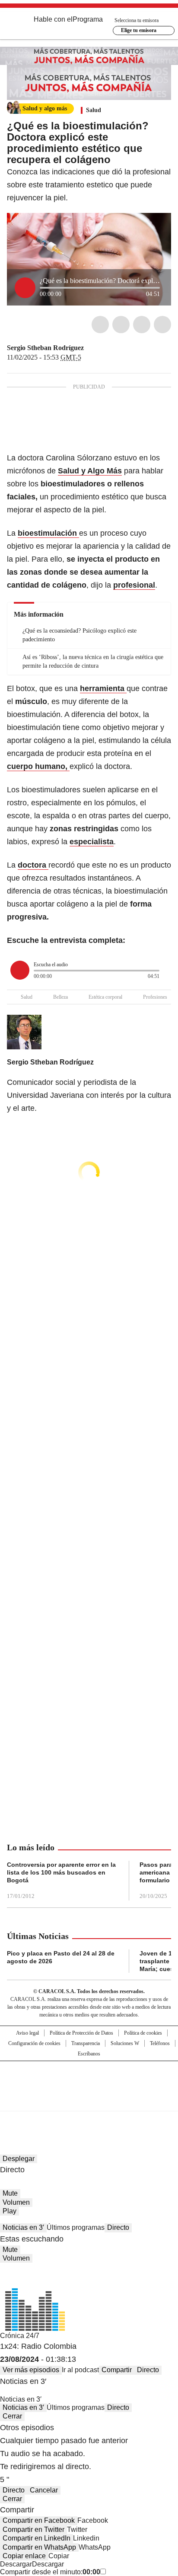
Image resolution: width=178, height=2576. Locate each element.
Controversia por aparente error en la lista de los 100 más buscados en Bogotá (61, 1872)
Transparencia (86, 2043)
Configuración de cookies (34, 2043)
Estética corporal (105, 997)
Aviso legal (27, 2033)
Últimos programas (76, 2227)
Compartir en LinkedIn (37, 2538)
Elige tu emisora (139, 30)
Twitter (121, 325)
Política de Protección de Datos (81, 2033)
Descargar (16, 2564)
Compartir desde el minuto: (50, 2572)
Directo (118, 2227)
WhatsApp (162, 325)
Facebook (100, 325)
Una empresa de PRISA (89, 2080)
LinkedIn (142, 325)
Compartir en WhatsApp (39, 2547)
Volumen (16, 2202)
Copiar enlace (24, 2556)
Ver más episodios (31, 2370)
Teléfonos (160, 2043)
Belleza (60, 997)
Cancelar (44, 2490)
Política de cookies (143, 2033)
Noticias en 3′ (23, 2227)
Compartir (117, 2370)
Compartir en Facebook (39, 2520)
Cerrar (12, 2416)
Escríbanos (89, 2054)
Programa (88, 19)
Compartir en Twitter (33, 2529)
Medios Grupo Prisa (89, 2101)
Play (10, 2211)
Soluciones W (125, 2043)
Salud (94, 110)
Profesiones (155, 997)
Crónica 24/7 (20, 2336)
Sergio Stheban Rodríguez (45, 348)
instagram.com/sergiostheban (90, 348)
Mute (10, 2193)
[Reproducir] (25, 288)
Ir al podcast (80, 2370)
